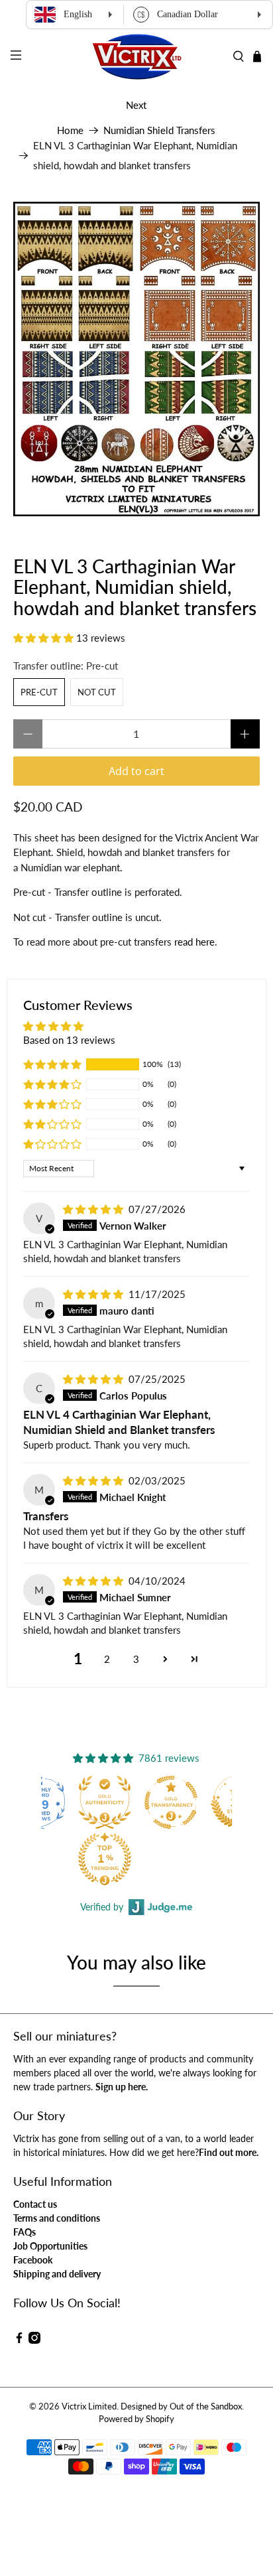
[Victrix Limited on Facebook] (19, 2340)
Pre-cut (39, 692)
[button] (43, 638)
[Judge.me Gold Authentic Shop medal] (105, 1802)
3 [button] (136, 1659)
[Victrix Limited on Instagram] (34, 2340)
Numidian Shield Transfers (159, 130)
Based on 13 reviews (69, 1040)
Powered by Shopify (136, 2419)
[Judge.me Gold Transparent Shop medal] (171, 1802)
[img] (93, 1209)
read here (194, 942)
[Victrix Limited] (136, 57)
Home (70, 130)
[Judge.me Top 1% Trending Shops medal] (105, 1859)
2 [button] (107, 1659)
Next (136, 105)
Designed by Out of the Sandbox (181, 2406)
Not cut (97, 692)
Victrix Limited (89, 2406)
